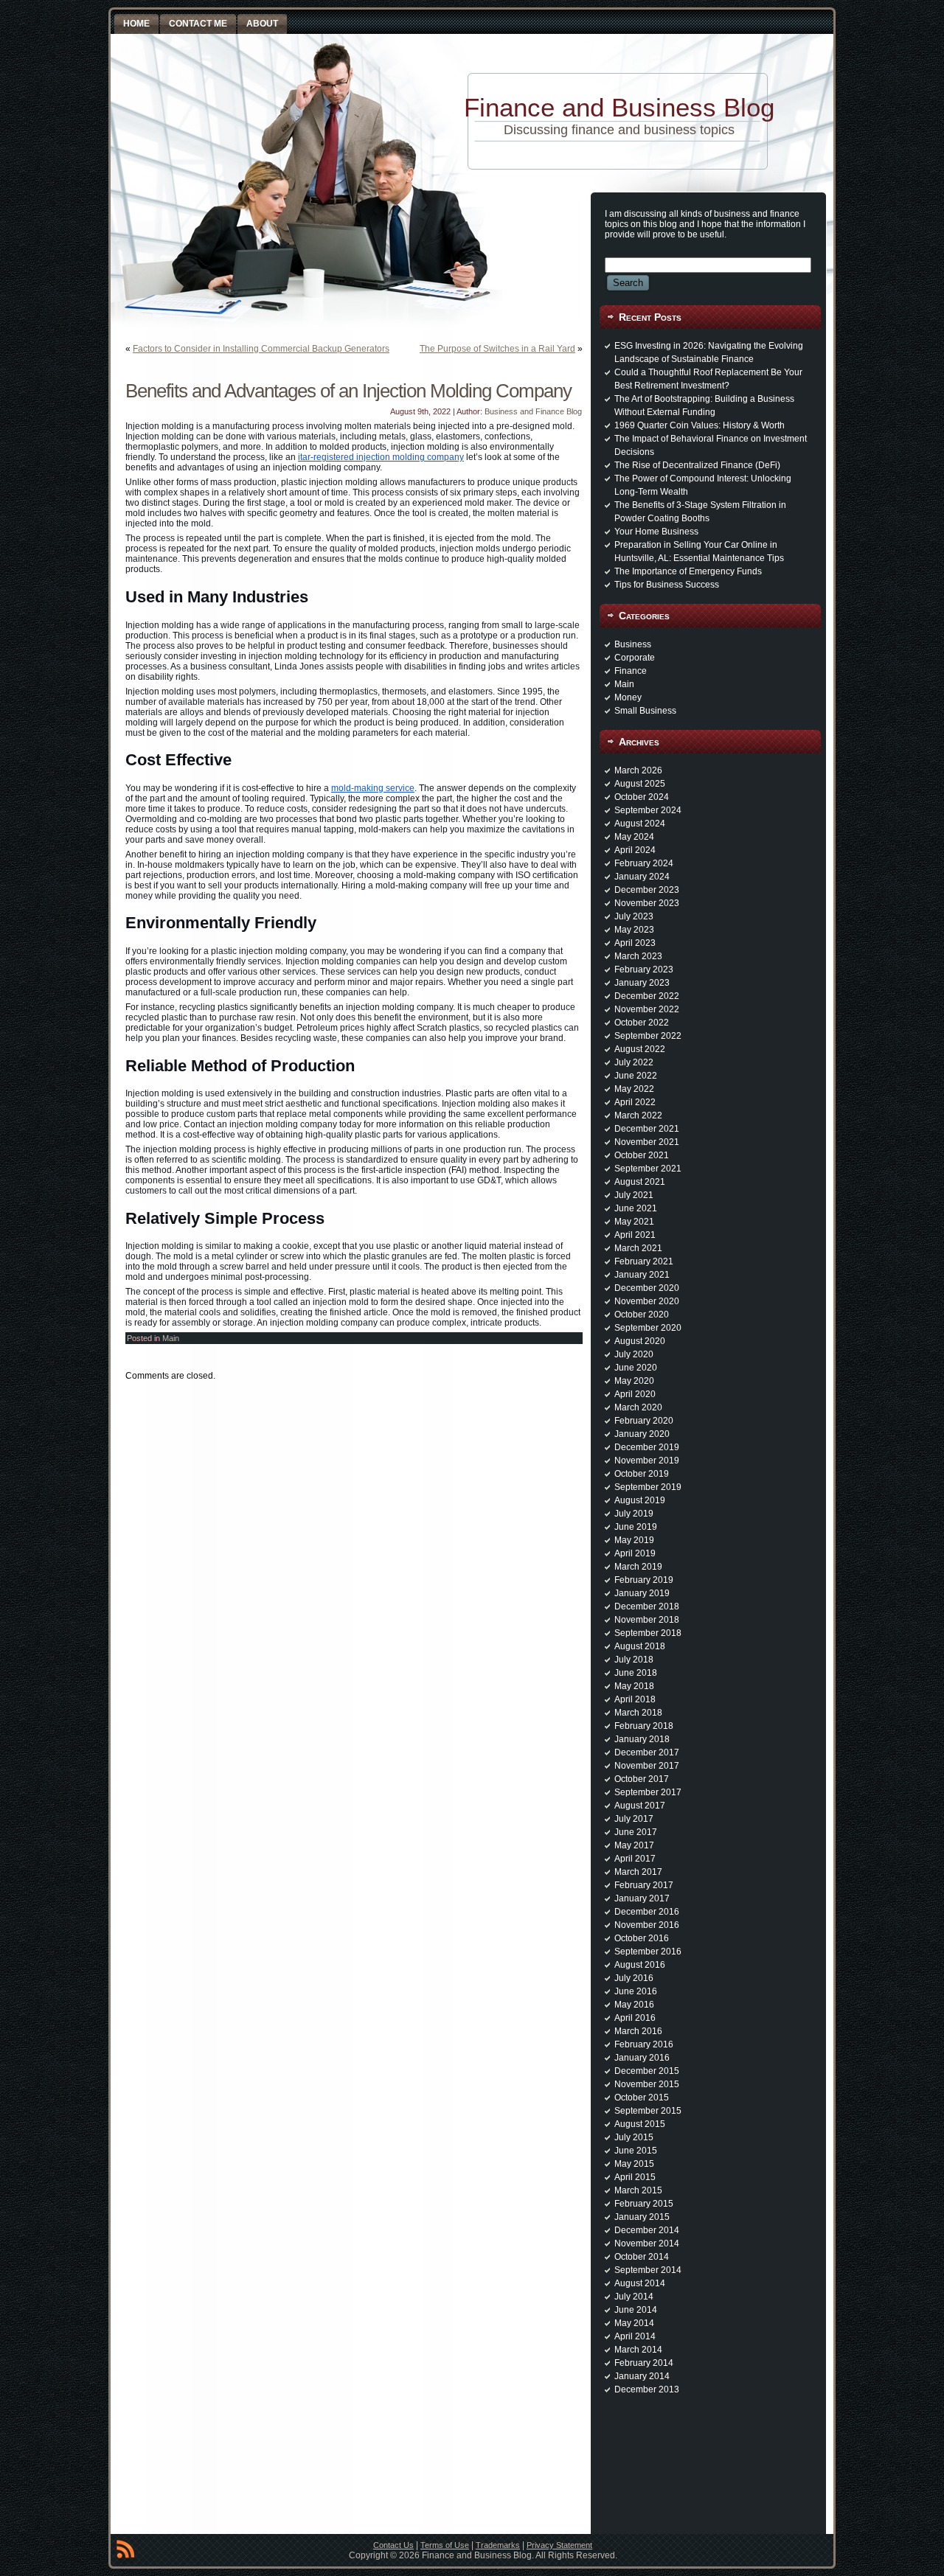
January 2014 (642, 2376)
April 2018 (635, 1699)
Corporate (635, 658)
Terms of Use (445, 2545)
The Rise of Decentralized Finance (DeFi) (697, 465)
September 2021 (648, 1169)
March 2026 (638, 770)
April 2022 (635, 1102)
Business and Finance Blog (533, 411)
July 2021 (634, 1195)
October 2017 (642, 1779)
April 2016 (635, 2018)
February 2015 (644, 2204)
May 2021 (634, 1222)
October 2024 (642, 797)
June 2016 (636, 1991)
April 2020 (635, 1394)
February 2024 (644, 863)
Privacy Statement (559, 2545)
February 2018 (644, 1726)
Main (171, 1338)
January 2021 (642, 1275)
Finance (631, 671)
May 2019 (634, 1540)
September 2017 (648, 1792)
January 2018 (642, 1739)
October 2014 (642, 2257)
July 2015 (634, 2137)
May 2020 (634, 1381)
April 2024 (635, 850)
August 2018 (640, 1646)
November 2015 (647, 2084)
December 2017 (647, 1752)
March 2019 (638, 1567)
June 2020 (636, 1368)
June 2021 (636, 1208)
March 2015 (638, 2190)
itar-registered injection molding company (381, 457)
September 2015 (648, 2111)
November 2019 (647, 1461)
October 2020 (642, 1315)
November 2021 (647, 1142)
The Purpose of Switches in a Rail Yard (497, 349)
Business (633, 644)
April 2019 (635, 1553)
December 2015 (647, 2071)
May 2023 (634, 930)
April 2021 (635, 1235)
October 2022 (642, 1023)
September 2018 (648, 1633)
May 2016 (634, 2005)
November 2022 (647, 1009)
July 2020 (634, 1354)
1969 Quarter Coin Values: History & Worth (700, 425)
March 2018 (638, 1713)
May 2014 (634, 2323)
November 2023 (647, 903)
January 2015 (642, 2217)
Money (628, 697)
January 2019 (642, 1593)
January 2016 (642, 2058)
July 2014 (634, 2297)
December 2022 (647, 996)
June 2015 (636, 2151)
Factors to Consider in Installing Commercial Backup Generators (261, 349)
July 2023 (634, 916)
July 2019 (634, 1514)
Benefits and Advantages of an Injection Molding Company (348, 391)
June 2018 (636, 1673)
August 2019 (640, 1500)
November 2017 (647, 1766)
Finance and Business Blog (619, 107)
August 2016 (640, 1965)
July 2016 (634, 1978)
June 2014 (636, 2310)
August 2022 (640, 1049)
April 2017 (635, 1859)
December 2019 (647, 1447)
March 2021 (638, 1248)
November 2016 (647, 1925)
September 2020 (648, 1328)
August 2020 (640, 1341)
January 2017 (642, 1898)
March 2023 (638, 956)
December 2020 (647, 1288)
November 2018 (647, 1620)
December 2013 (647, 2389)
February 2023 (644, 970)
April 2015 (635, 2177)
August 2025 (640, 784)
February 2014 (644, 2363)
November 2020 (647, 1301)
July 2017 (634, 1819)
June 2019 (636, 1527)
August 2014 (640, 2283)
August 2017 (640, 1806)
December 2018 (647, 1606)
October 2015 (642, 2098)
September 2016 (648, 1952)
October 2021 (642, 1155)
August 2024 (640, 824)
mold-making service (373, 788)
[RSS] (125, 2552)
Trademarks (498, 2545)
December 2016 (647, 1912)
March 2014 (638, 2350)
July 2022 (634, 1062)
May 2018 (634, 1686)
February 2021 (644, 1261)
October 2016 (642, 1938)
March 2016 (638, 2031)
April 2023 (635, 943)
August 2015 (640, 2124)
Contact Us (393, 2545)
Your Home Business (656, 532)
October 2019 (642, 1474)
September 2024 (648, 810)
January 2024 (642, 877)
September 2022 (648, 1036)
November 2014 (647, 2243)
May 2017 (634, 1845)
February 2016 (644, 2044)
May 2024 (634, 837)
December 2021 (647, 1129)
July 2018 (634, 1660)
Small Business (645, 711)
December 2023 (647, 890)
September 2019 (648, 1487)
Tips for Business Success (667, 585)
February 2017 (644, 1885)
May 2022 (634, 1089)
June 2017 (636, 1832)
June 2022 (636, 1076)
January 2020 (642, 1434)
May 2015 (634, 2164)
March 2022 (638, 1115)
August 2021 (640, 1182)
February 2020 (644, 1421)
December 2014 (647, 2230)
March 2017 (638, 1872)
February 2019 (644, 1580)
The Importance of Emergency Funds (688, 571)
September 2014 (648, 2270)
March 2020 (638, 1407)
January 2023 (642, 983)
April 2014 (635, 2336)
